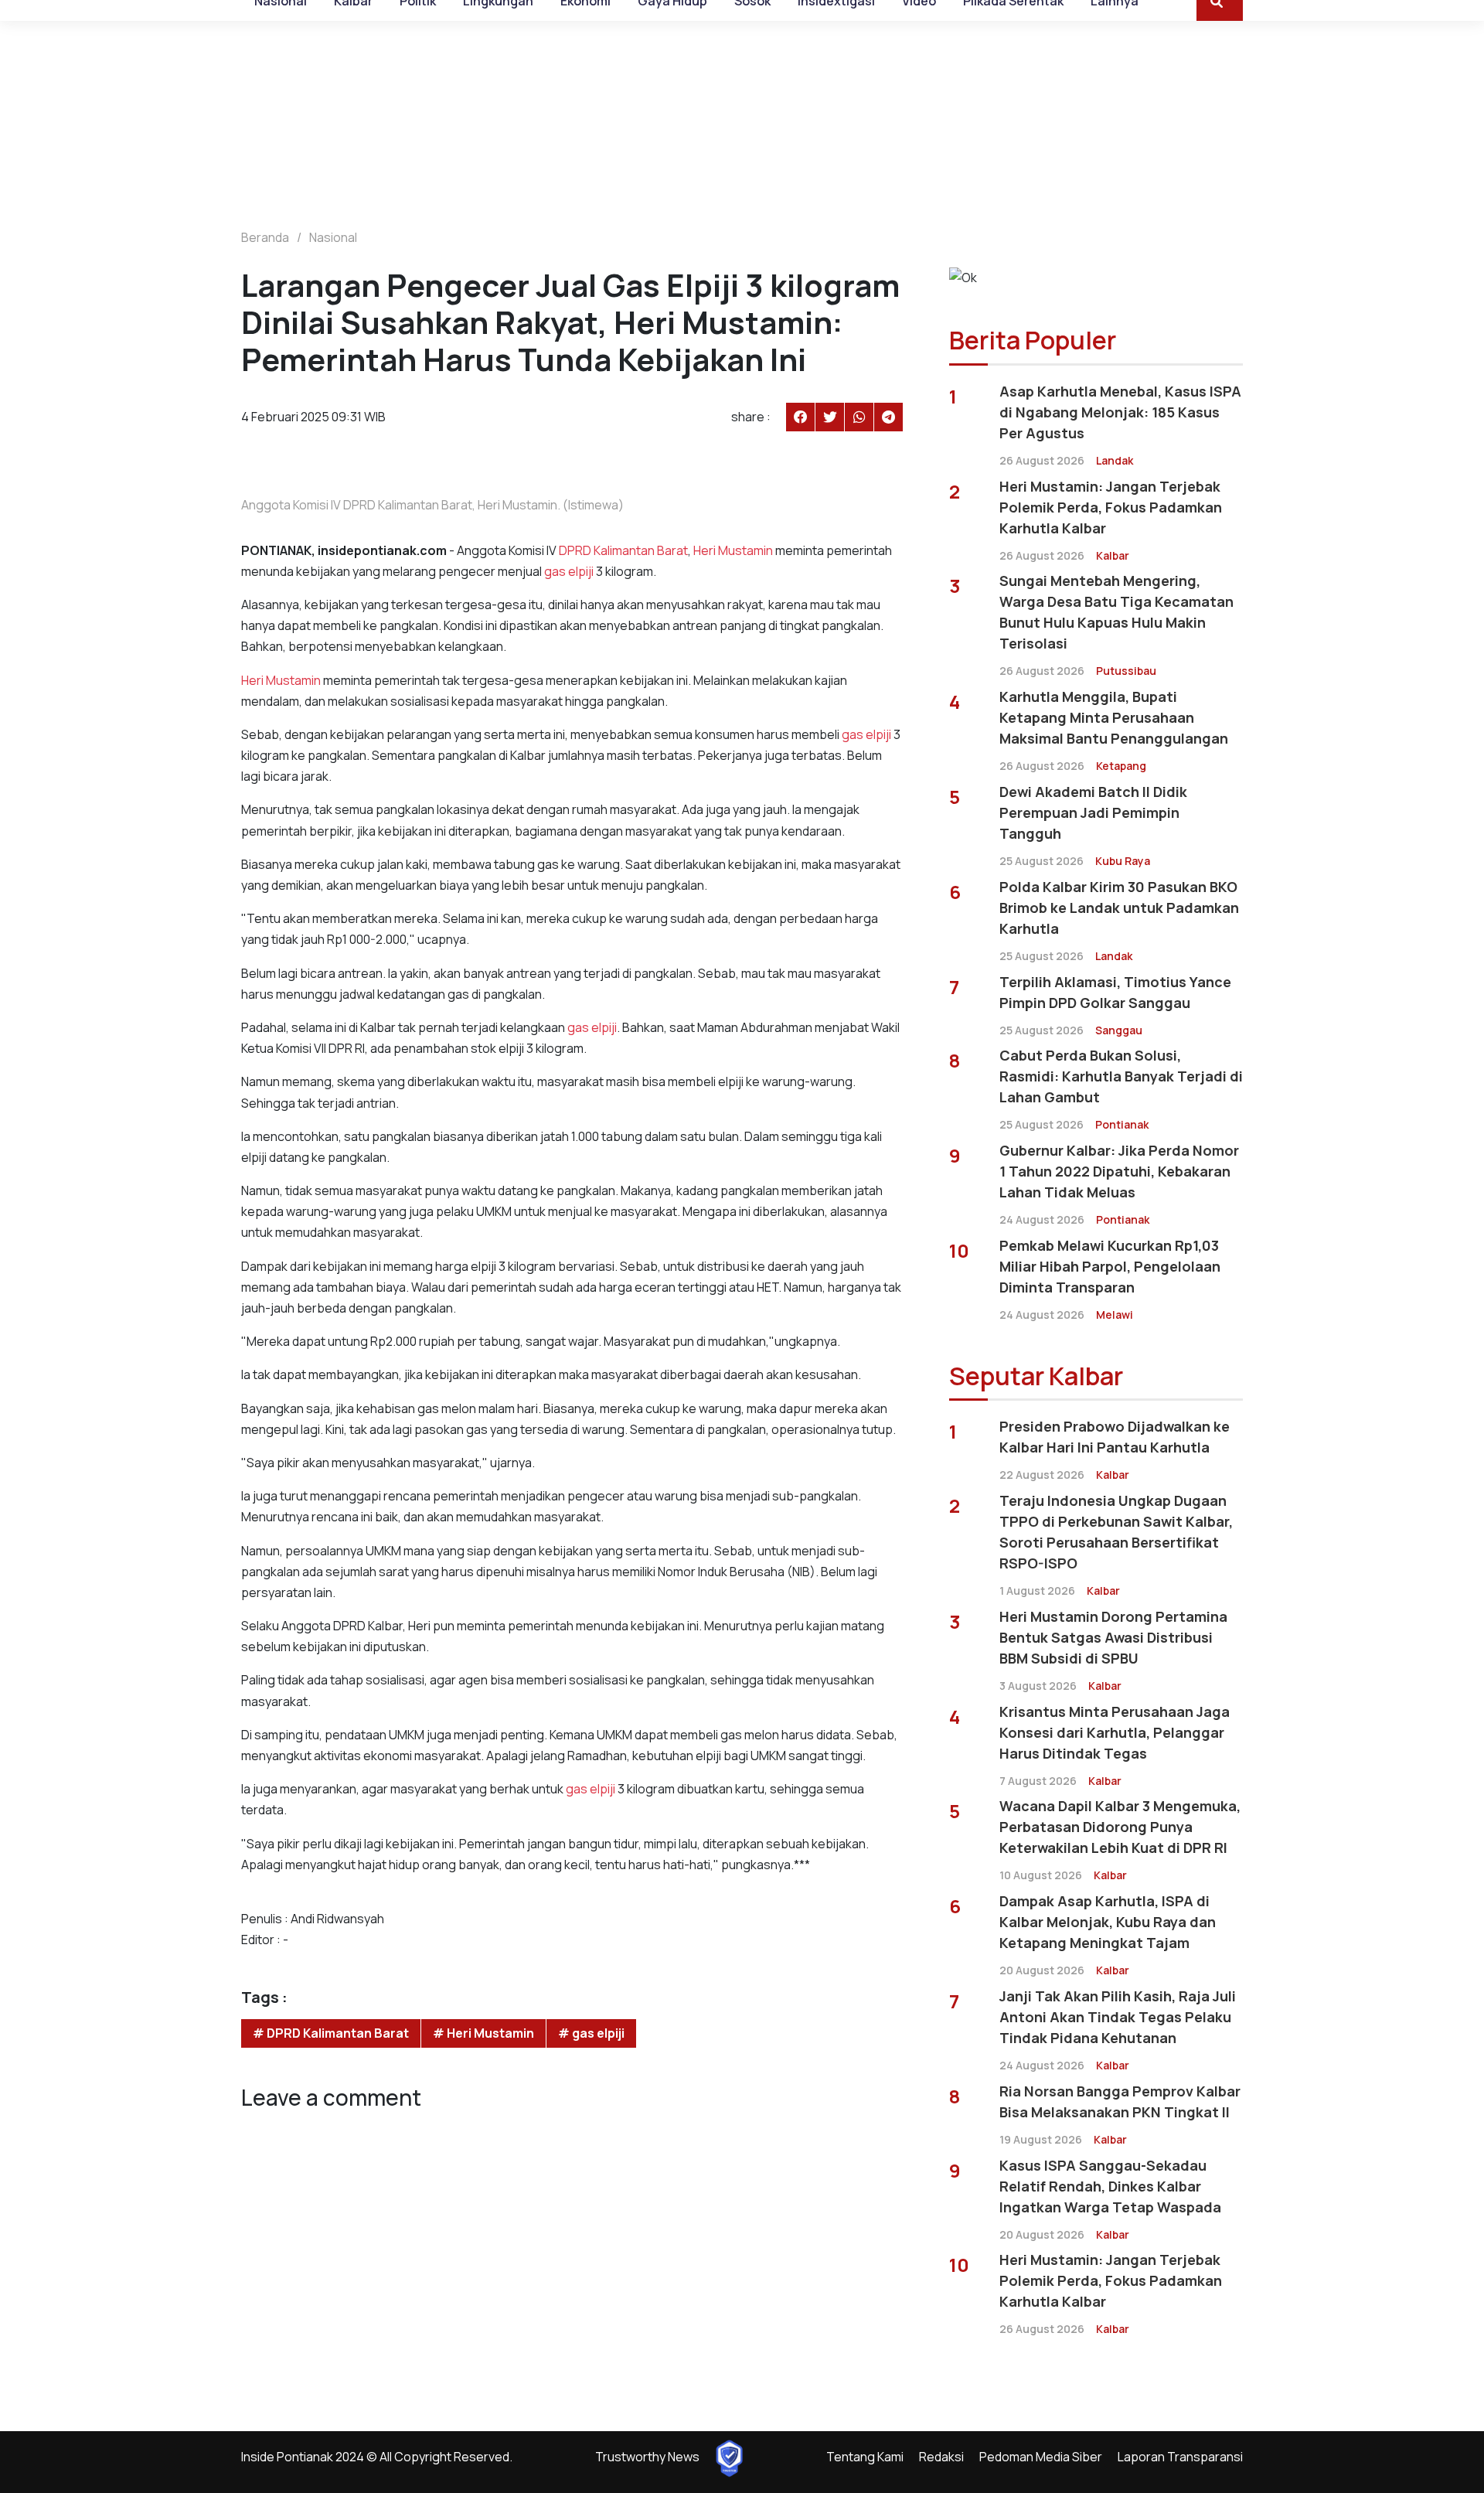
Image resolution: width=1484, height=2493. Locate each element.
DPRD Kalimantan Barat (623, 550)
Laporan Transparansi (1180, 2457)
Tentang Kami (865, 2457)
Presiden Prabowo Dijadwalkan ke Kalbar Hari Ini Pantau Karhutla (1115, 1437)
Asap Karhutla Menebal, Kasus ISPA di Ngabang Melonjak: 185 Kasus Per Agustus (1120, 412)
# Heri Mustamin (483, 2033)
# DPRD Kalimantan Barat (331, 2033)
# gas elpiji (591, 2033)
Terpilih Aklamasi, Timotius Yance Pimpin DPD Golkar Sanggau (1115, 992)
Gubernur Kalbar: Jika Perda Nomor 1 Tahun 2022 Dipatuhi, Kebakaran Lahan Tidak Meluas (1119, 1171)
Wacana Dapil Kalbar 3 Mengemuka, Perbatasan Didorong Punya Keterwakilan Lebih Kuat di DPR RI (1120, 1827)
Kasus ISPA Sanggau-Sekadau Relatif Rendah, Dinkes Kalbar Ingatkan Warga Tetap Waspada (1110, 2186)
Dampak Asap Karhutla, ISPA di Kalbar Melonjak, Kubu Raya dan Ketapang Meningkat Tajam (1108, 1922)
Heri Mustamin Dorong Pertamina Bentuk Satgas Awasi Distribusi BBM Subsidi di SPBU (1113, 1637)
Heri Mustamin (733, 550)
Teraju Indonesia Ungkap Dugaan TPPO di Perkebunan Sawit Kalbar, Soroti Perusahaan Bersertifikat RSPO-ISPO (1116, 1532)
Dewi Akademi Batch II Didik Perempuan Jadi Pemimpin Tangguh (1093, 812)
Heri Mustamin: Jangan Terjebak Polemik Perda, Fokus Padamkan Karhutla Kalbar (1111, 507)
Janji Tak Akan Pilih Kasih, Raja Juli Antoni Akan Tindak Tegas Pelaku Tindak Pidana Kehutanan (1118, 2017)
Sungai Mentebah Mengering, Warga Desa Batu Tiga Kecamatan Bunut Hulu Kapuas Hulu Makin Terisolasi (1116, 612)
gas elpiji (569, 571)
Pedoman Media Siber (1041, 2457)
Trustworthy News (647, 2457)
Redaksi (941, 2457)
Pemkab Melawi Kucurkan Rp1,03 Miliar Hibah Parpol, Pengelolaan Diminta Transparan (1110, 1266)
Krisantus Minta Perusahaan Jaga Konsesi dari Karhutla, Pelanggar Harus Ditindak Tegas (1115, 1732)
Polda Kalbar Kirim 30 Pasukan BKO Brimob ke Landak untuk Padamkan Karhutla (1119, 908)
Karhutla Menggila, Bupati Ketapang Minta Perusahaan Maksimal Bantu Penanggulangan (1114, 717)
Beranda (265, 237)
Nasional (333, 237)
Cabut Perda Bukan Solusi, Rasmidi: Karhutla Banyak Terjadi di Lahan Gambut (1121, 1076)
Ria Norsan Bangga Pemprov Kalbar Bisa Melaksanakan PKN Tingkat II (1120, 2101)
